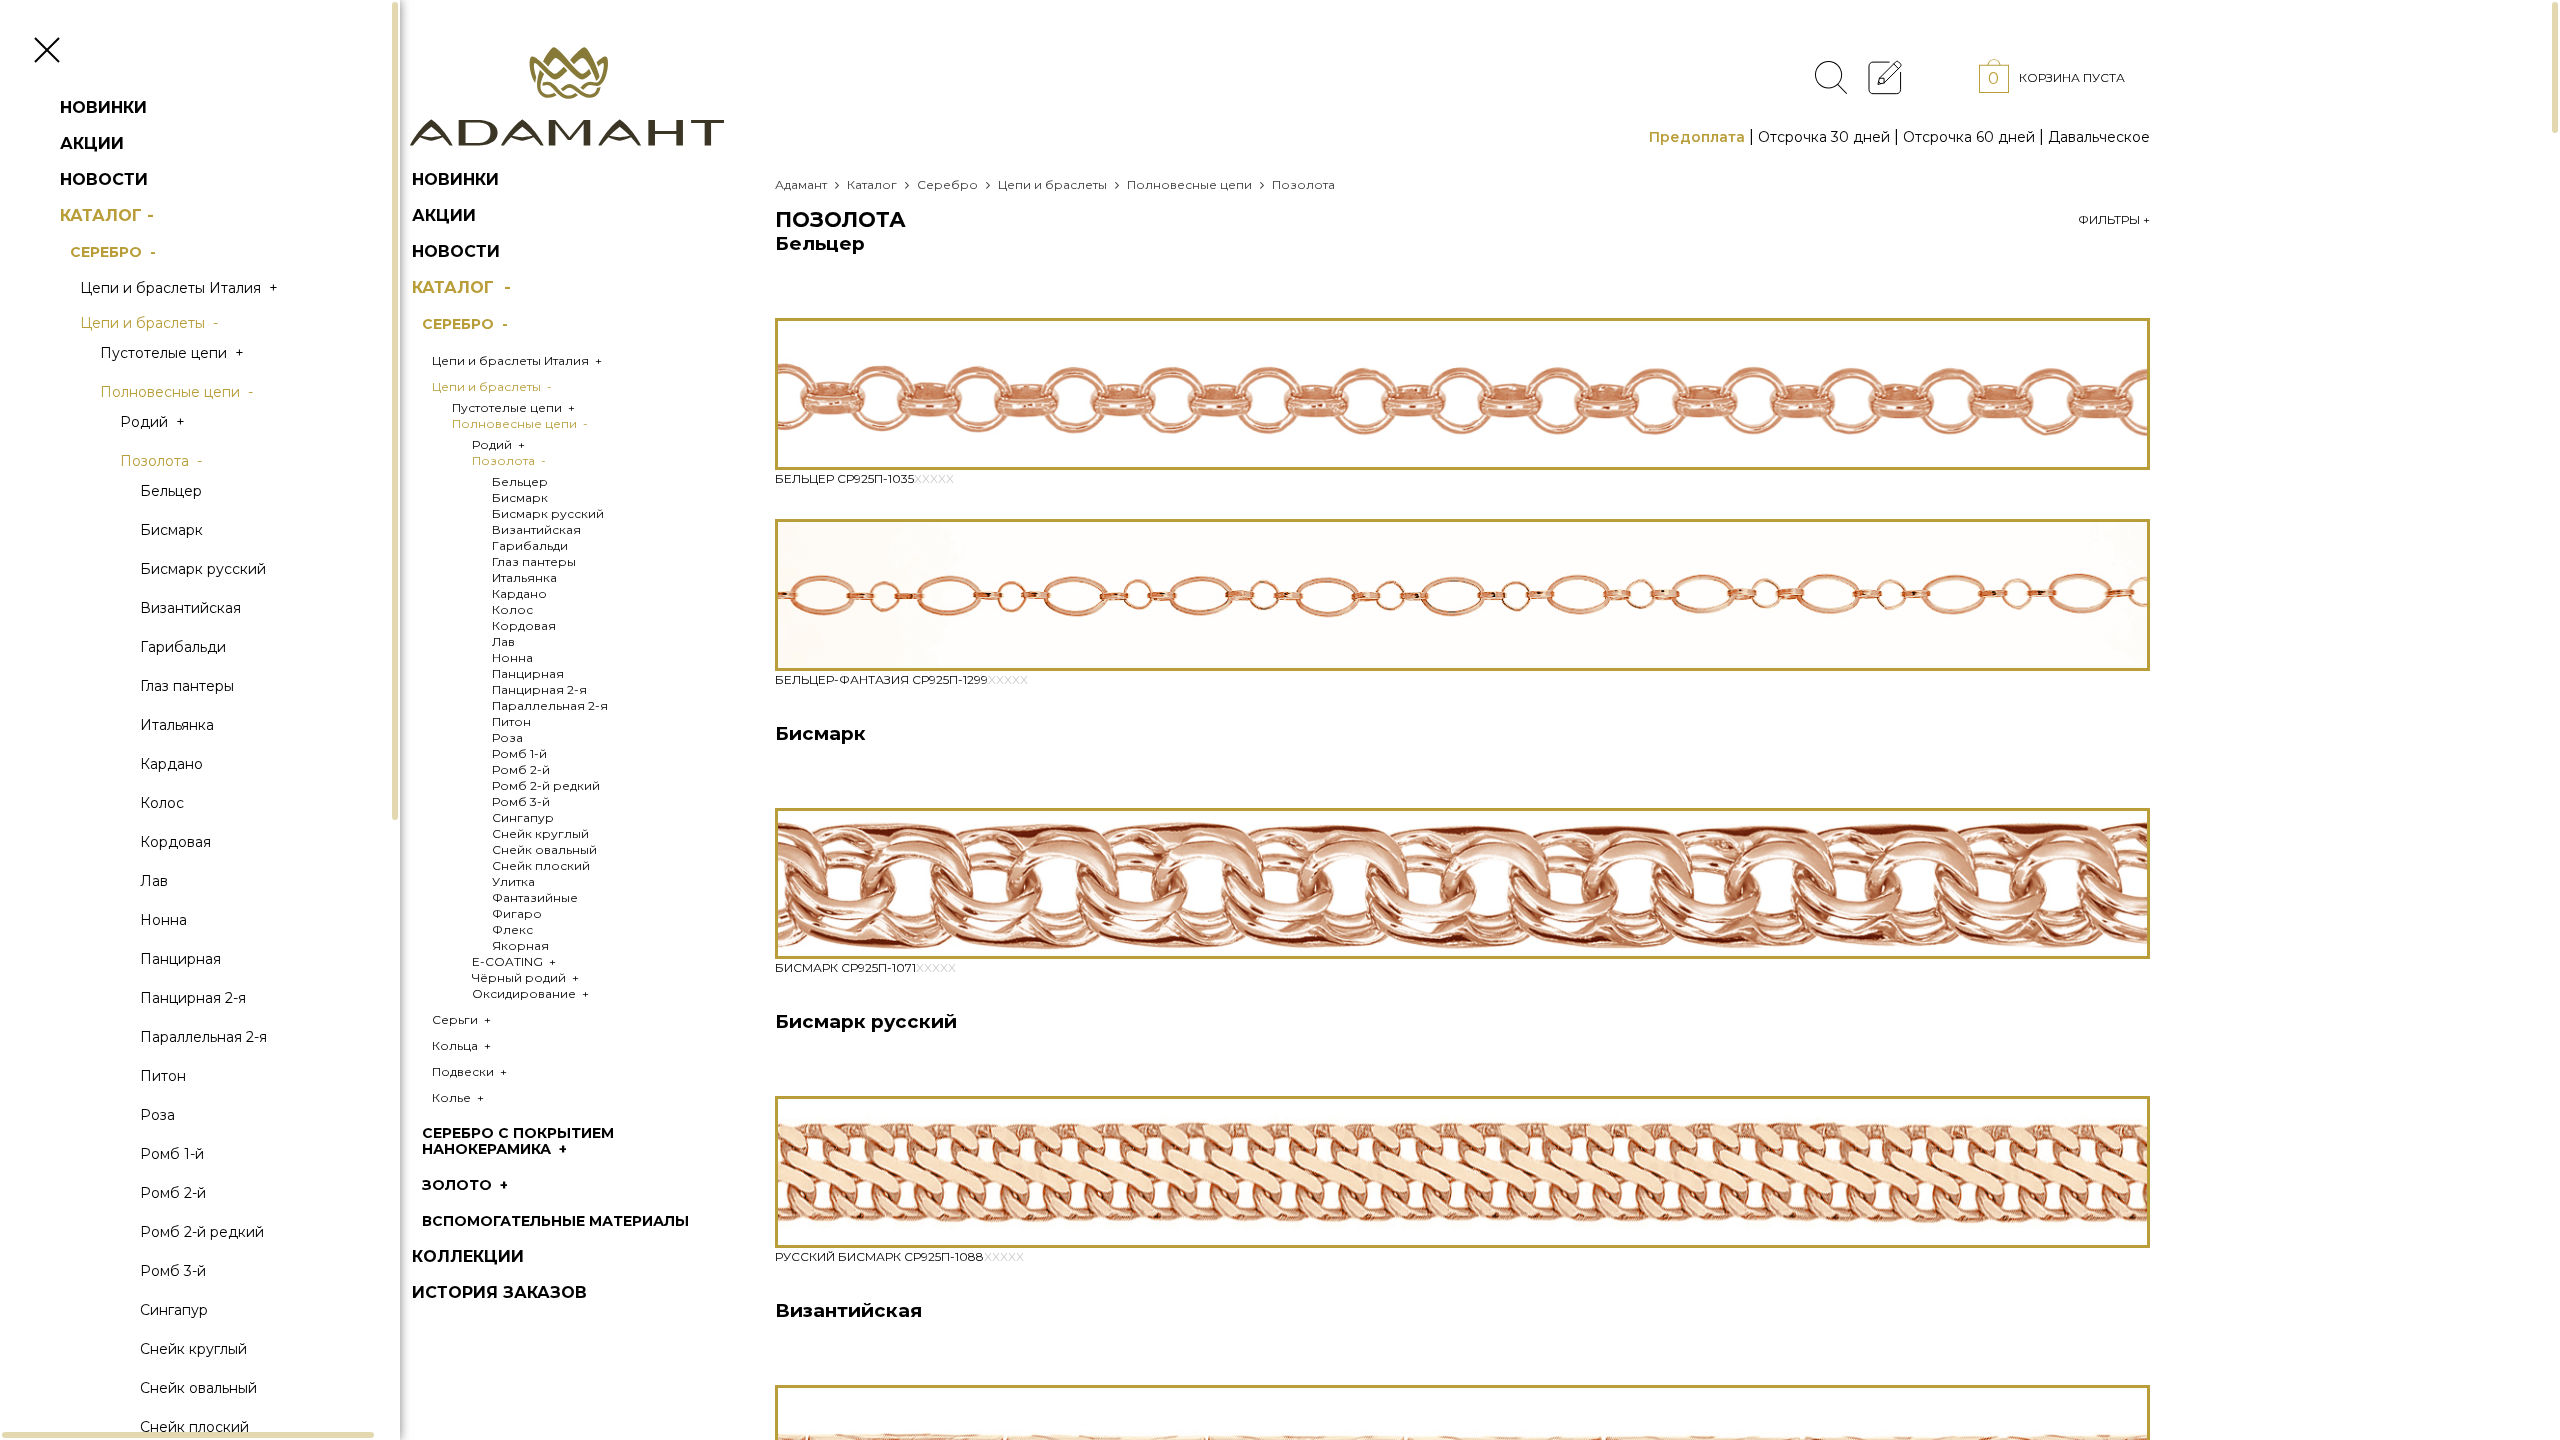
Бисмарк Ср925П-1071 (865, 967)
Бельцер (171, 491)
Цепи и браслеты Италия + (518, 360)
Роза (157, 1115)
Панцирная (180, 959)
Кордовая (175, 842)
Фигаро (517, 913)
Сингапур (174, 1310)
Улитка (513, 881)
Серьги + (463, 1019)
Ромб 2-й (173, 1193)
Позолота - (510, 460)
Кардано (171, 764)
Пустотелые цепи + (515, 407)
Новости (104, 179)
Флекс (512, 929)
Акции (92, 143)
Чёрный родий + (527, 977)
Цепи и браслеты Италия (181, 288)
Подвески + (471, 1071)
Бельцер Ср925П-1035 (864, 478)
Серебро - (467, 324)
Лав (154, 881)
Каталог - (464, 287)
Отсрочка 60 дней (1969, 137)
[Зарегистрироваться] (1885, 76)
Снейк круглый (193, 1349)
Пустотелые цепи (174, 353)
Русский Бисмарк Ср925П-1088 (899, 1256)
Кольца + (463, 1045)
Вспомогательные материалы (555, 1221)
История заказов (499, 1292)
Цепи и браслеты (151, 323)
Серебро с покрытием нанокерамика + (518, 1141)
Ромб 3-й (173, 1271)
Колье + (459, 1097)
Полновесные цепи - (521, 423)
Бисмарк (171, 530)
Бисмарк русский (203, 569)
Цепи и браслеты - (493, 386)
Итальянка (177, 725)
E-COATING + (515, 961)
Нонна (163, 920)
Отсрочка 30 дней (1824, 137)
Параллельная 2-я (203, 1037)
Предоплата (1697, 137)
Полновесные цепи (178, 392)
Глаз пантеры (187, 686)
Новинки (103, 107)
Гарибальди (183, 647)
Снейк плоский (541, 865)
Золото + (467, 1185)
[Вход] (1940, 76)
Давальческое (2099, 137)
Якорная (520, 945)
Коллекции (468, 1256)
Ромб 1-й (172, 1154)
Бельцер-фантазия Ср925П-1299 (901, 679)
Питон (163, 1076)
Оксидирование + (532, 993)
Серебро (115, 252)
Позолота (163, 461)
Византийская (190, 608)
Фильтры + (2114, 219)
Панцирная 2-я (193, 998)
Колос (162, 803)
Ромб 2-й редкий (202, 1232)
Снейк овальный (198, 1388)
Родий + (500, 444)
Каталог (109, 215)
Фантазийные (535, 897)
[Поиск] (1831, 77)
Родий (154, 422)
